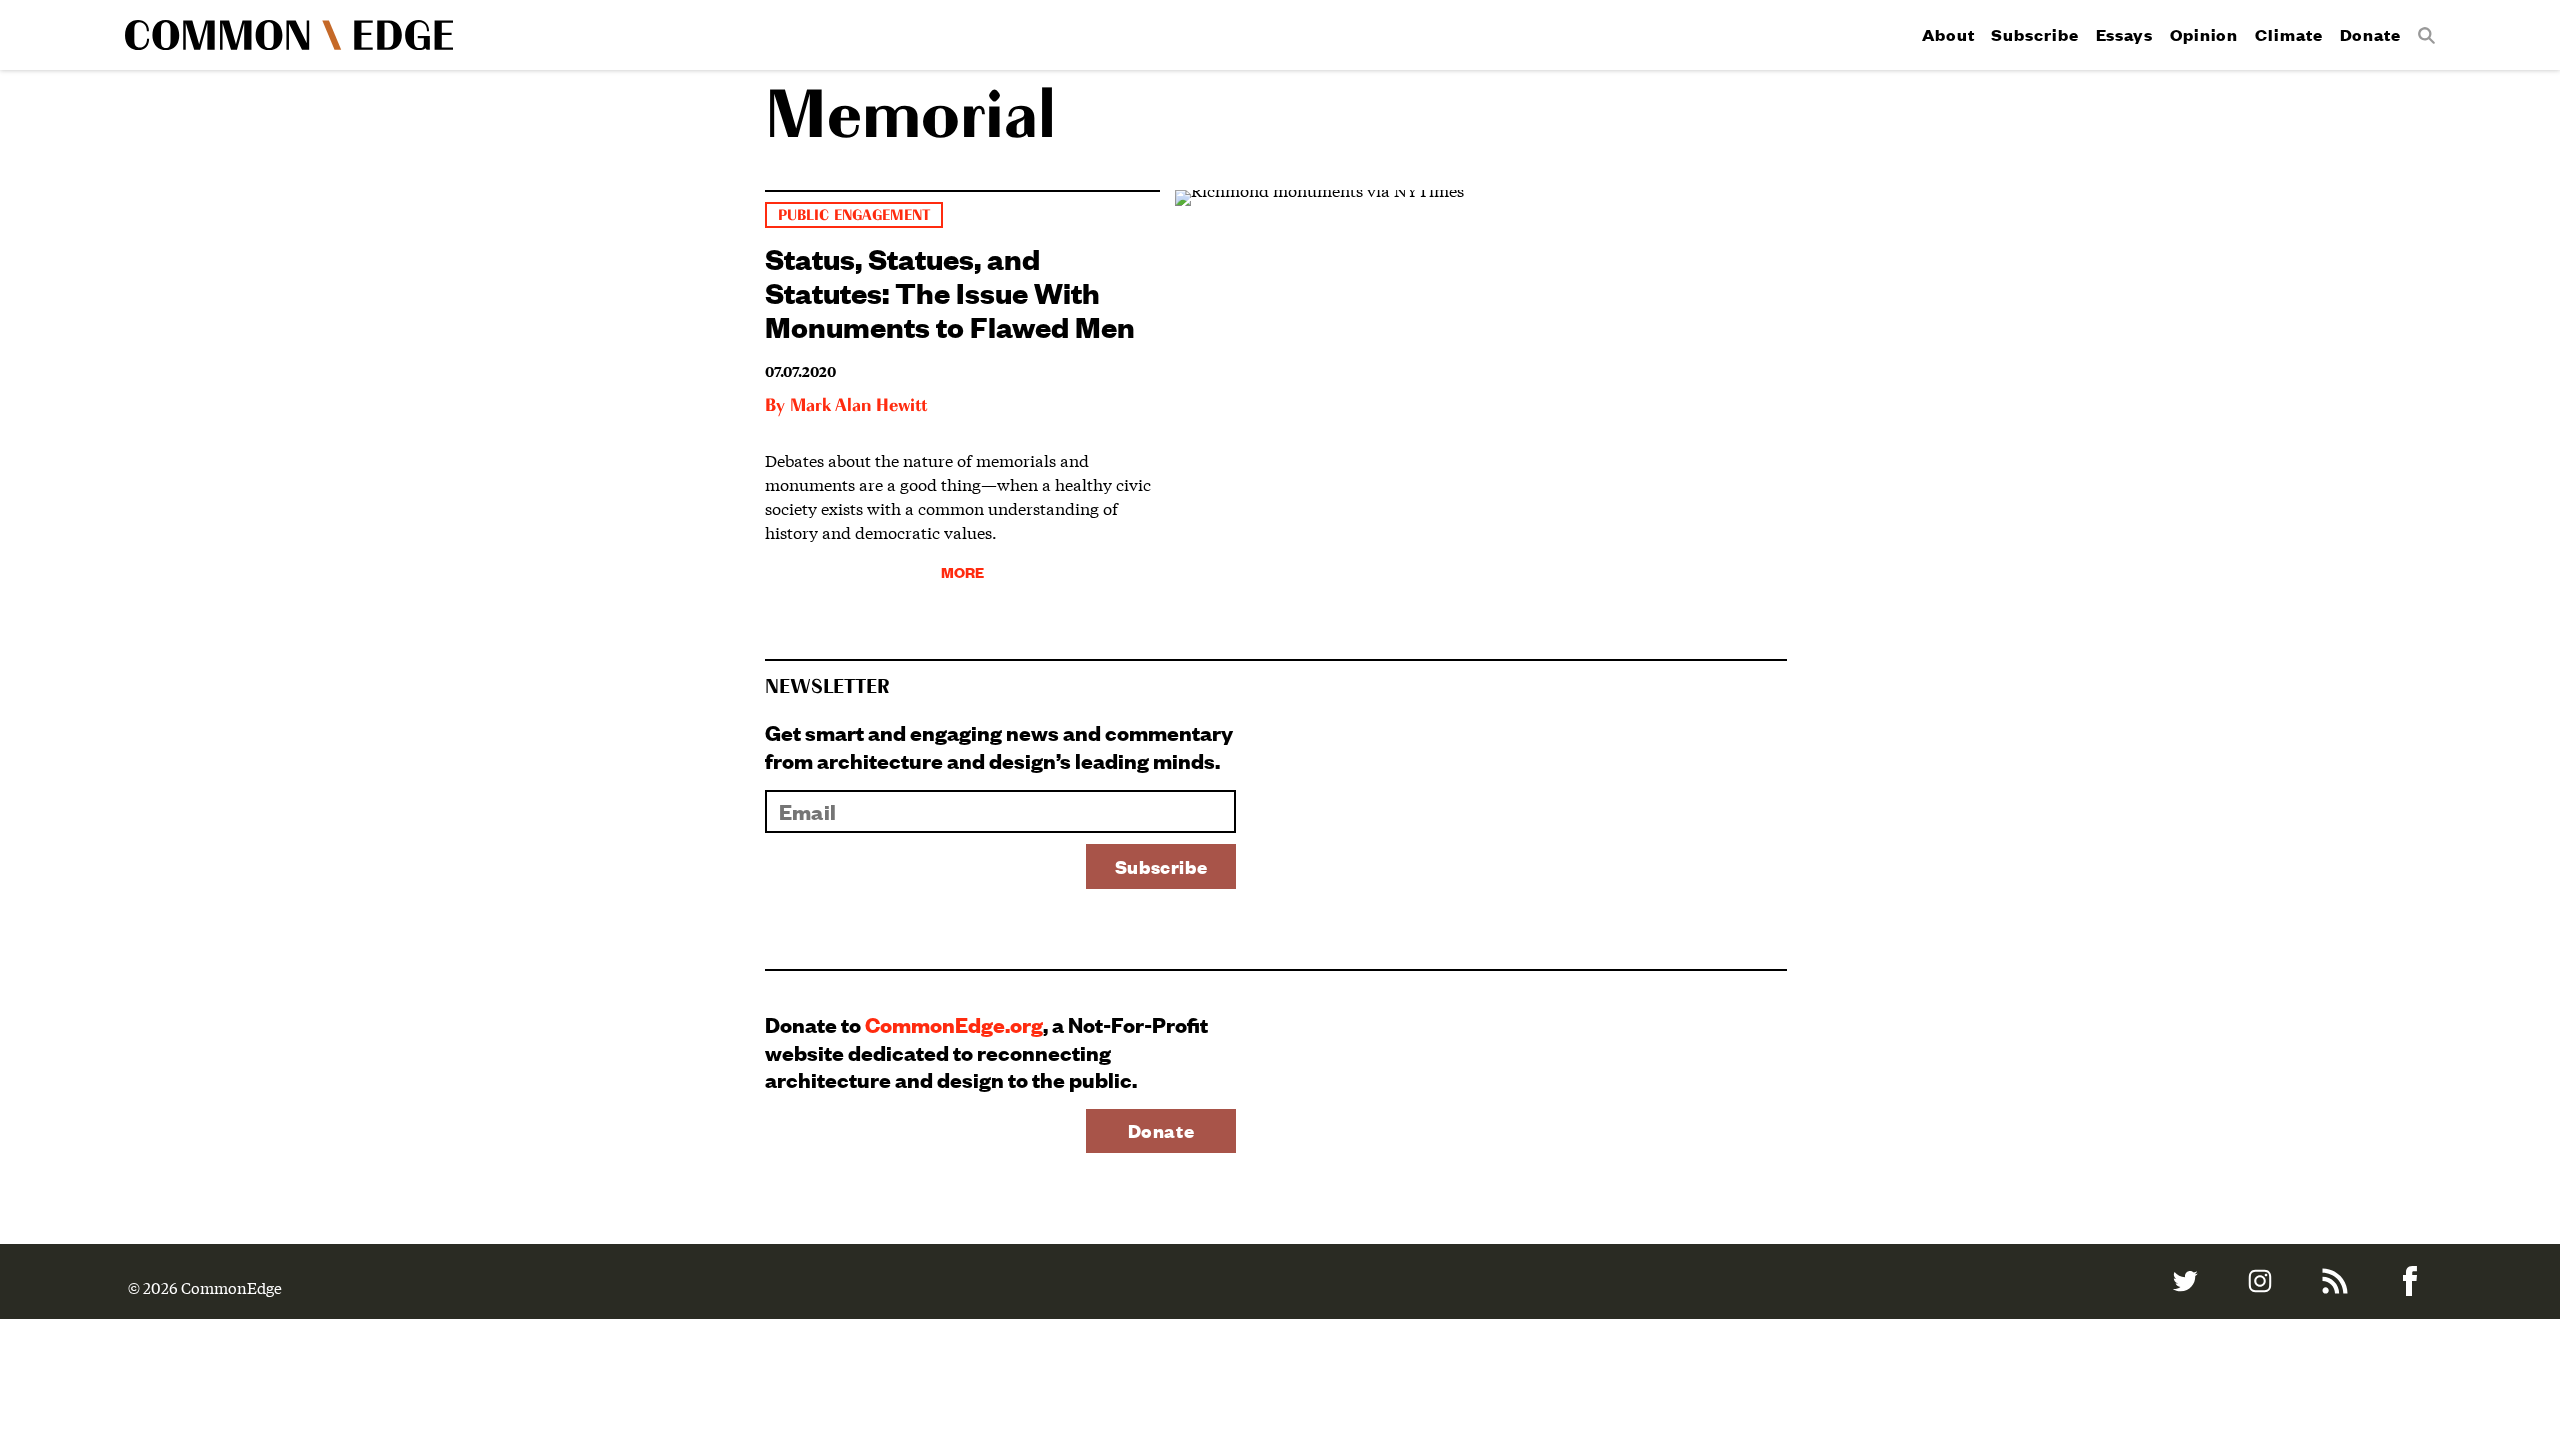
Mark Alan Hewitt (858, 406)
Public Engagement (854, 215)
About (1948, 34)
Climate (2288, 34)
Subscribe (2034, 34)
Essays (2124, 34)
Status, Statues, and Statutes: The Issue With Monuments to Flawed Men (950, 291)
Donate (2370, 34)
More (962, 571)
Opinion (2204, 34)
